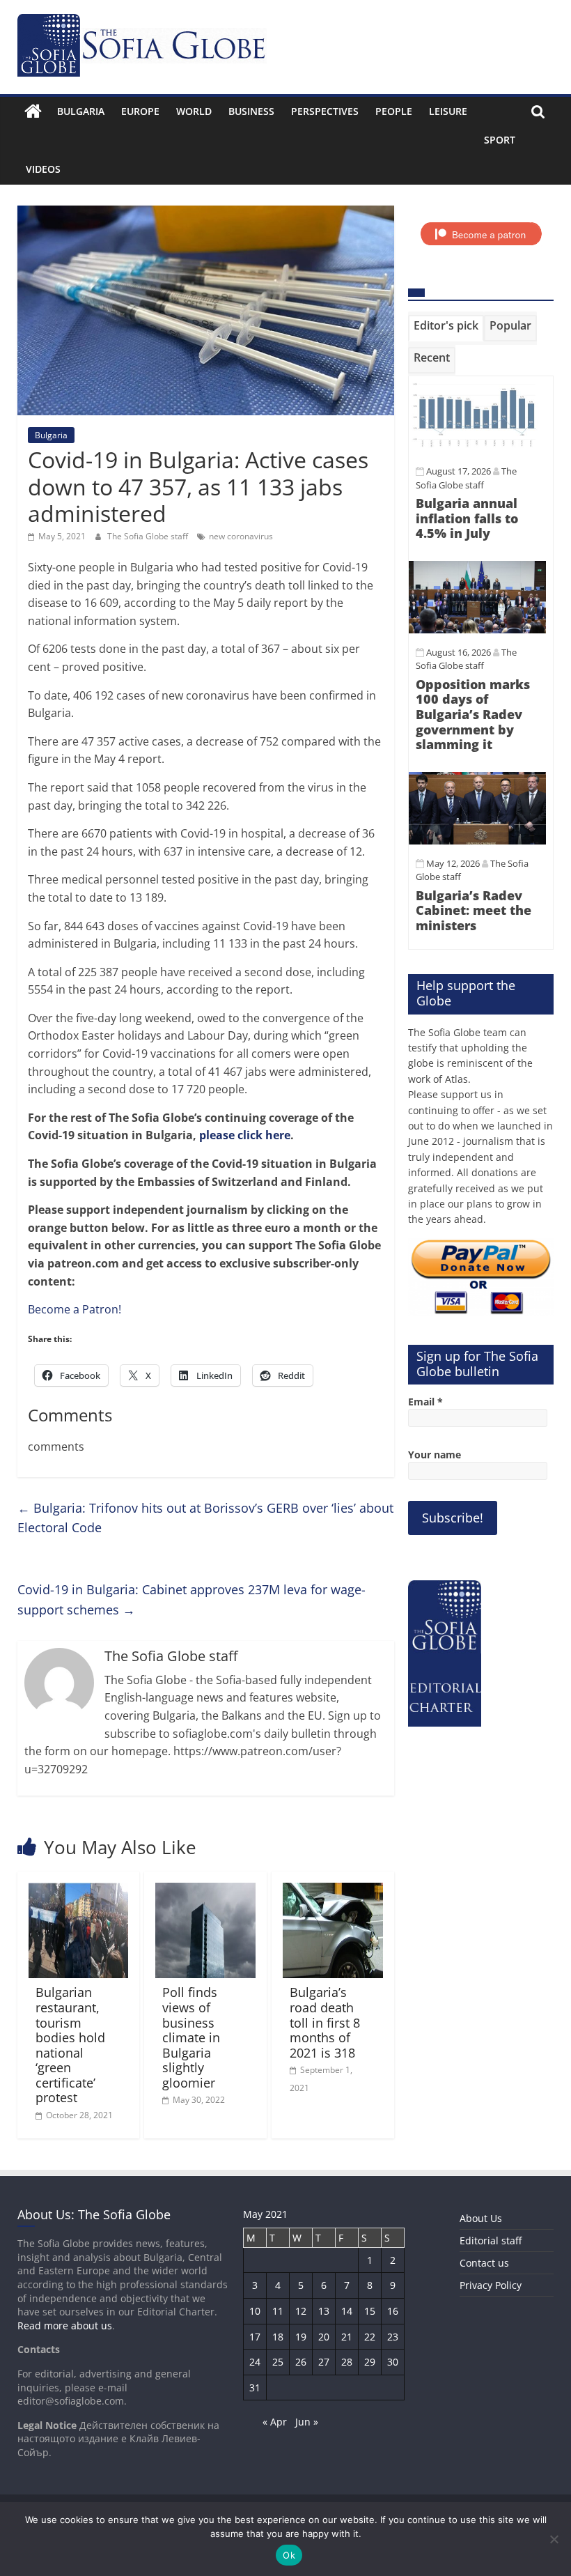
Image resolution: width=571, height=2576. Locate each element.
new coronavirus (241, 536)
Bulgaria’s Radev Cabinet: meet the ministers (474, 910)
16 (393, 2311)
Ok (289, 2555)
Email (425, 1402)
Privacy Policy (491, 2285)
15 (370, 2311)
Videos (43, 169)
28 (347, 2362)
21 (347, 2337)
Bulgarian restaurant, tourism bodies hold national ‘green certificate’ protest (70, 2045)
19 (301, 2337)
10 (255, 2311)
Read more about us (65, 2326)
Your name (435, 1455)
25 (278, 2362)
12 (301, 2311)
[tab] (446, 328)
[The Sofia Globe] (33, 111)
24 (255, 2362)
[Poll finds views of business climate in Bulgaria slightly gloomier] (205, 1891)
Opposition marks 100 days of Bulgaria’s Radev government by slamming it (473, 714)
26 (301, 2362)
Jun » (307, 2422)
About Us (481, 2218)
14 (347, 2311)
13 (324, 2311)
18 (278, 2337)
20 (324, 2337)
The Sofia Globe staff (149, 536)
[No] (554, 2539)
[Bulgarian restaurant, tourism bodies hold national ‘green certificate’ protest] (79, 1891)
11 (278, 2311)
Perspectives (325, 111)
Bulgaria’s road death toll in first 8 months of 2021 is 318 (325, 2022)
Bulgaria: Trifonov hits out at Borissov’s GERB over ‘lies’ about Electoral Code (205, 1518)
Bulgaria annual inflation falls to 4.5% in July (467, 518)
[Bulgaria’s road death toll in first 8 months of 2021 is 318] (333, 1891)
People (394, 111)
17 (255, 2337)
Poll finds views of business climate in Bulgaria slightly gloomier (191, 2037)
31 (255, 2388)
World (194, 111)
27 (324, 2362)
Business (251, 111)
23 (393, 2337)
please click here (245, 1135)
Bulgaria (81, 111)
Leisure (448, 111)
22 (370, 2337)
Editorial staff (491, 2240)
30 (393, 2362)
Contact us (484, 2263)
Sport (500, 140)
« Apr (275, 2422)
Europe (140, 111)
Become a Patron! (75, 1309)
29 (370, 2362)
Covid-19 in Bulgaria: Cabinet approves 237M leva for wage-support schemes (191, 1599)
